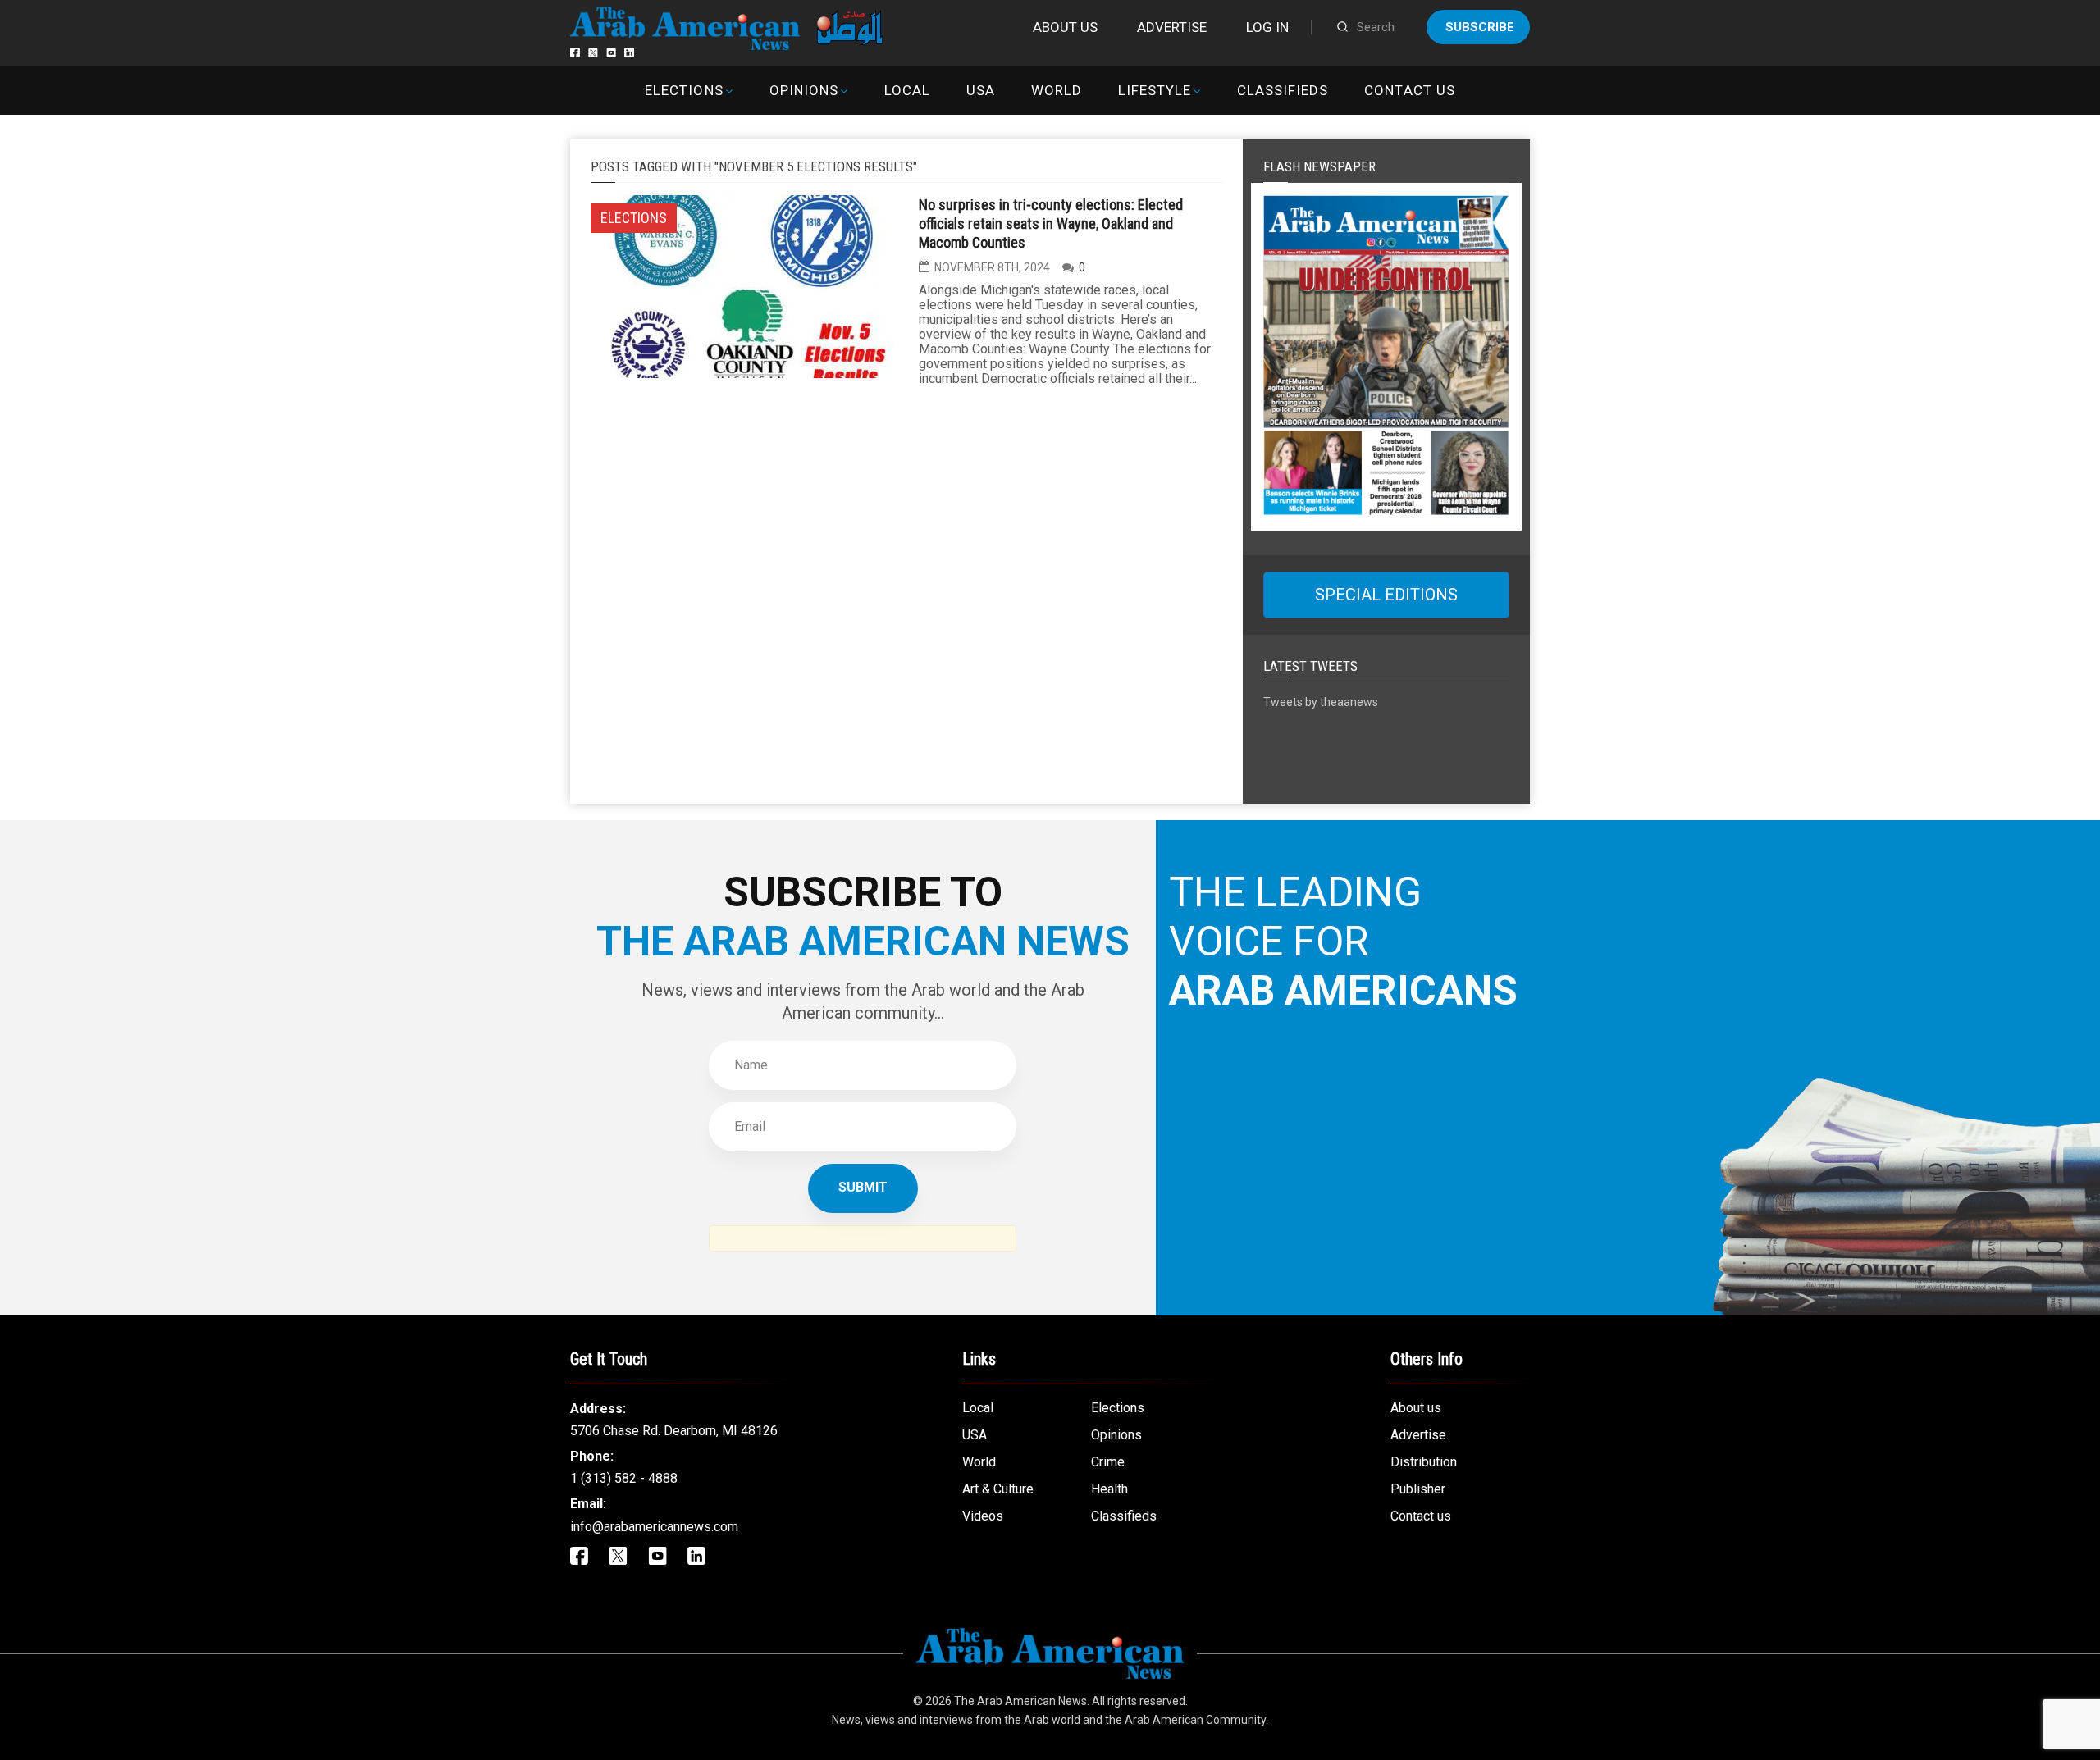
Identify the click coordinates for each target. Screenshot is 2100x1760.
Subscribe (1480, 27)
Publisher (1418, 1489)
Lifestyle (1155, 90)
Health (1109, 1489)
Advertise (1172, 27)
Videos (983, 1516)
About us (1065, 27)
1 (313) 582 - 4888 (624, 1478)
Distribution (1424, 1462)
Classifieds (1283, 90)
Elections (684, 90)
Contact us (1409, 90)
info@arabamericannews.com (654, 1527)
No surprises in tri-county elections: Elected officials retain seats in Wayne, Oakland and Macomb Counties (1051, 223)
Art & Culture (998, 1489)
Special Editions (1386, 595)
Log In (1267, 27)
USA (981, 90)
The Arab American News (1020, 1701)
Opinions (804, 90)
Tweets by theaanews (1321, 702)
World (1057, 90)
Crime (1108, 1462)
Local (907, 90)
